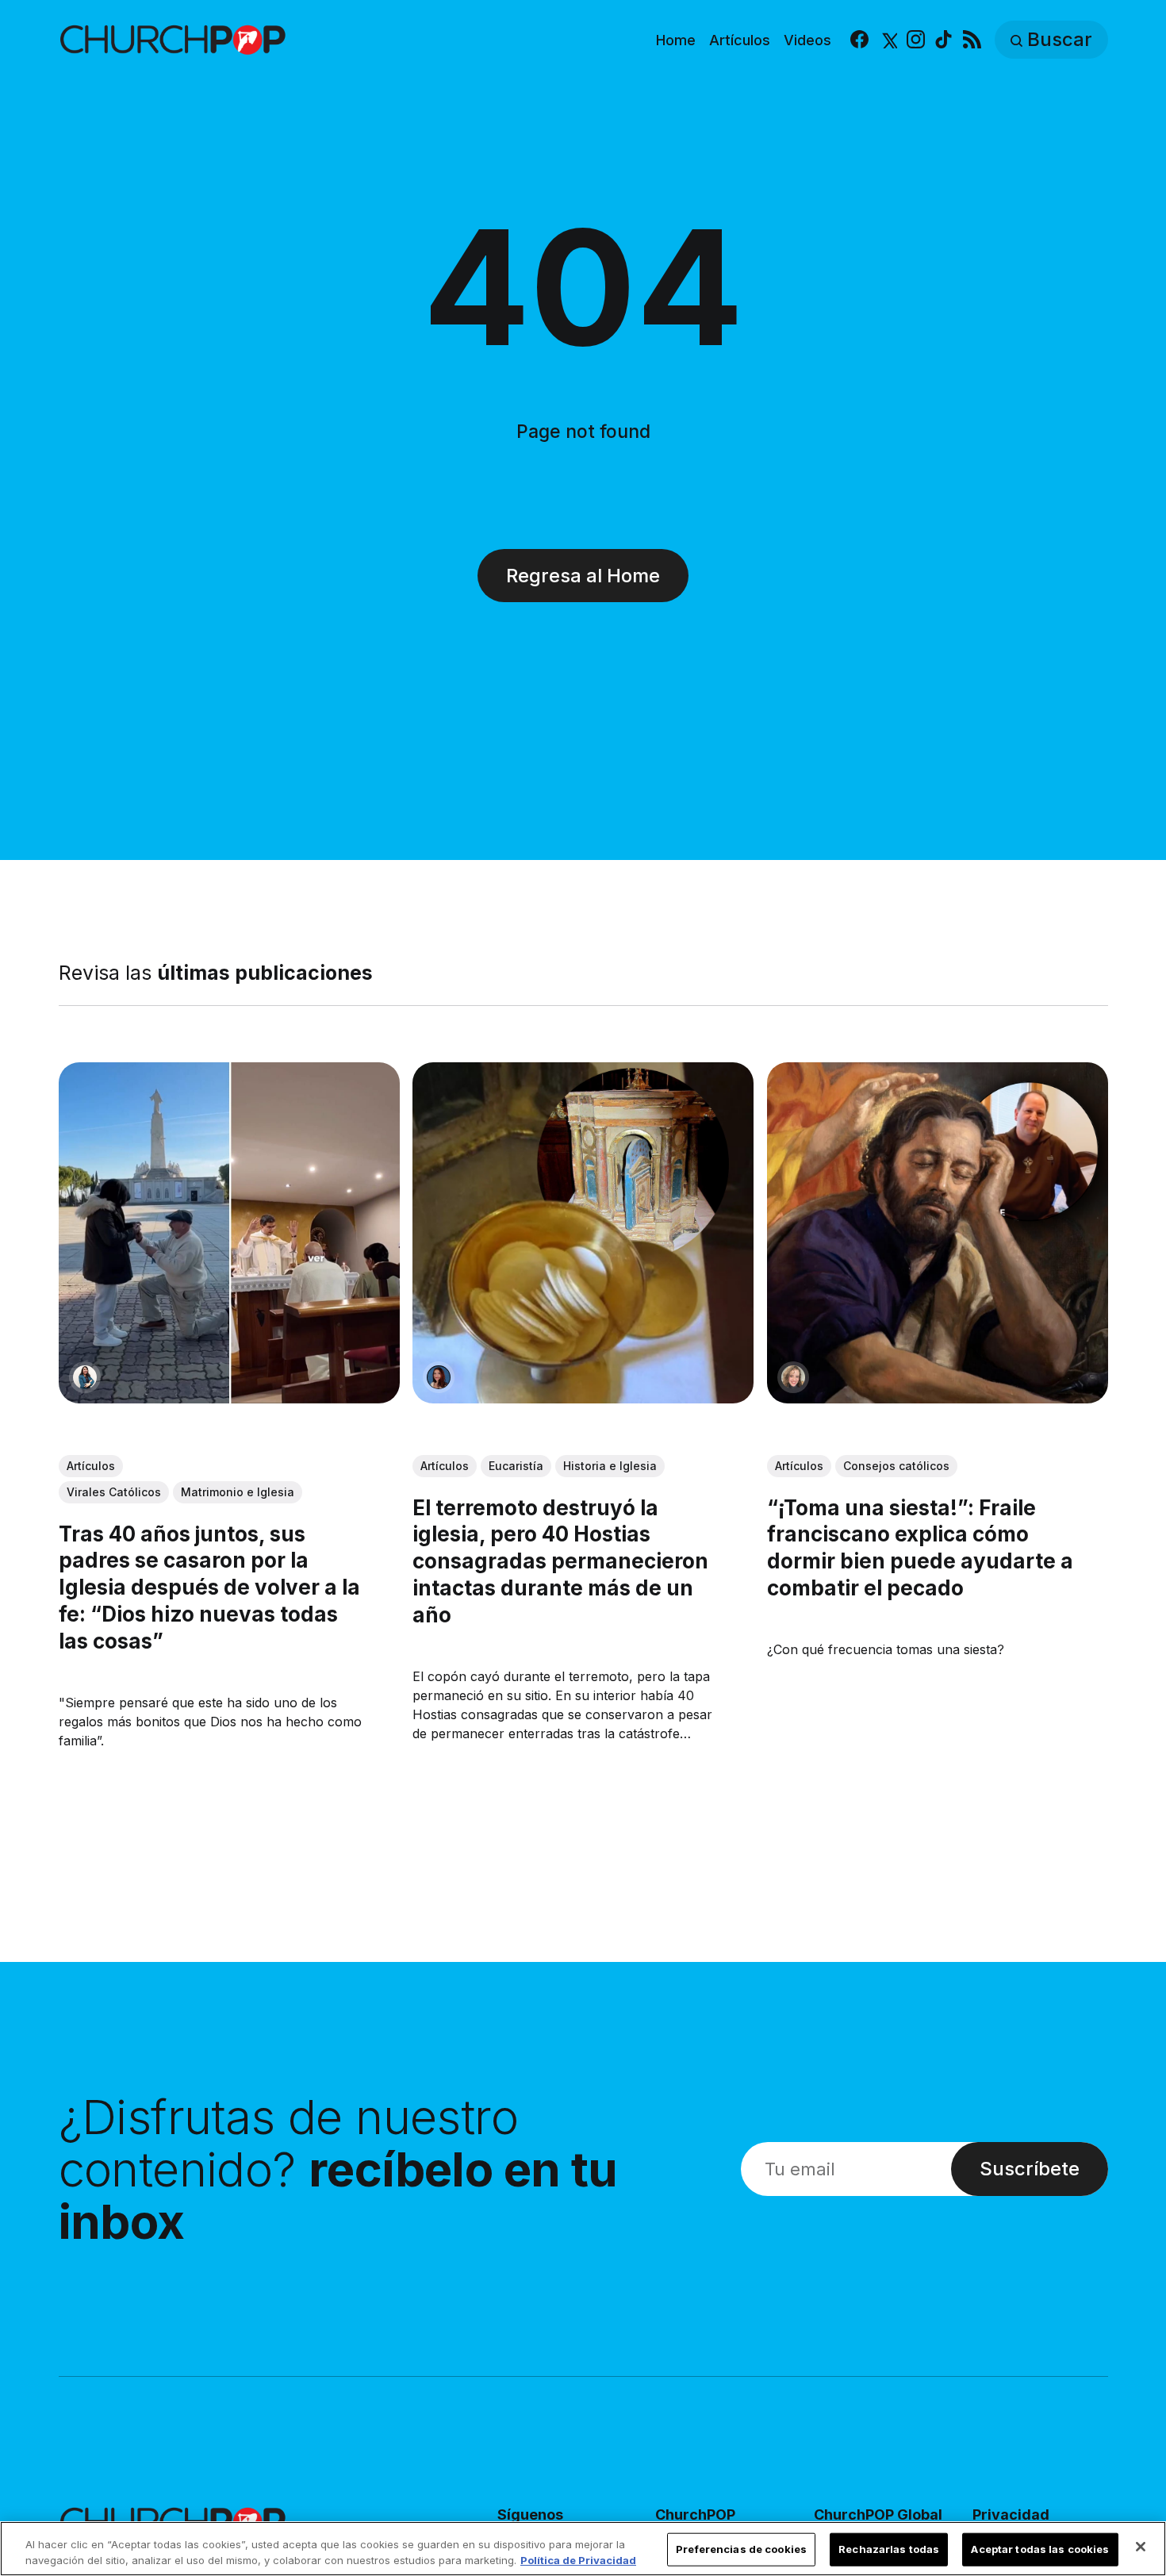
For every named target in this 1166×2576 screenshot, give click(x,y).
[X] (888, 40)
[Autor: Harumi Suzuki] (85, 1378)
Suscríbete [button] (1030, 2169)
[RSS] (972, 40)
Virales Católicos (114, 1493)
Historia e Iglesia (610, 1467)
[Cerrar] (1141, 2547)
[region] (583, 2549)
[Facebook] (859, 40)
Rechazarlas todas (889, 2549)
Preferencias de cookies (741, 2549)
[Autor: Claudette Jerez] (439, 1378)
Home (676, 40)
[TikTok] (944, 40)
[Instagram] (916, 40)
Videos (807, 40)
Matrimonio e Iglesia (238, 1493)
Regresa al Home (583, 576)
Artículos (740, 40)
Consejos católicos (896, 1467)
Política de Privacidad (578, 2559)
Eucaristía (516, 1467)
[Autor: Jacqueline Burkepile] (792, 1378)
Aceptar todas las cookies (1040, 2549)
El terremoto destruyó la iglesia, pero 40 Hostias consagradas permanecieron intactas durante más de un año (560, 1561)
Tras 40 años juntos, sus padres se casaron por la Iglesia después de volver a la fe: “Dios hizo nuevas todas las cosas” (209, 1587)
